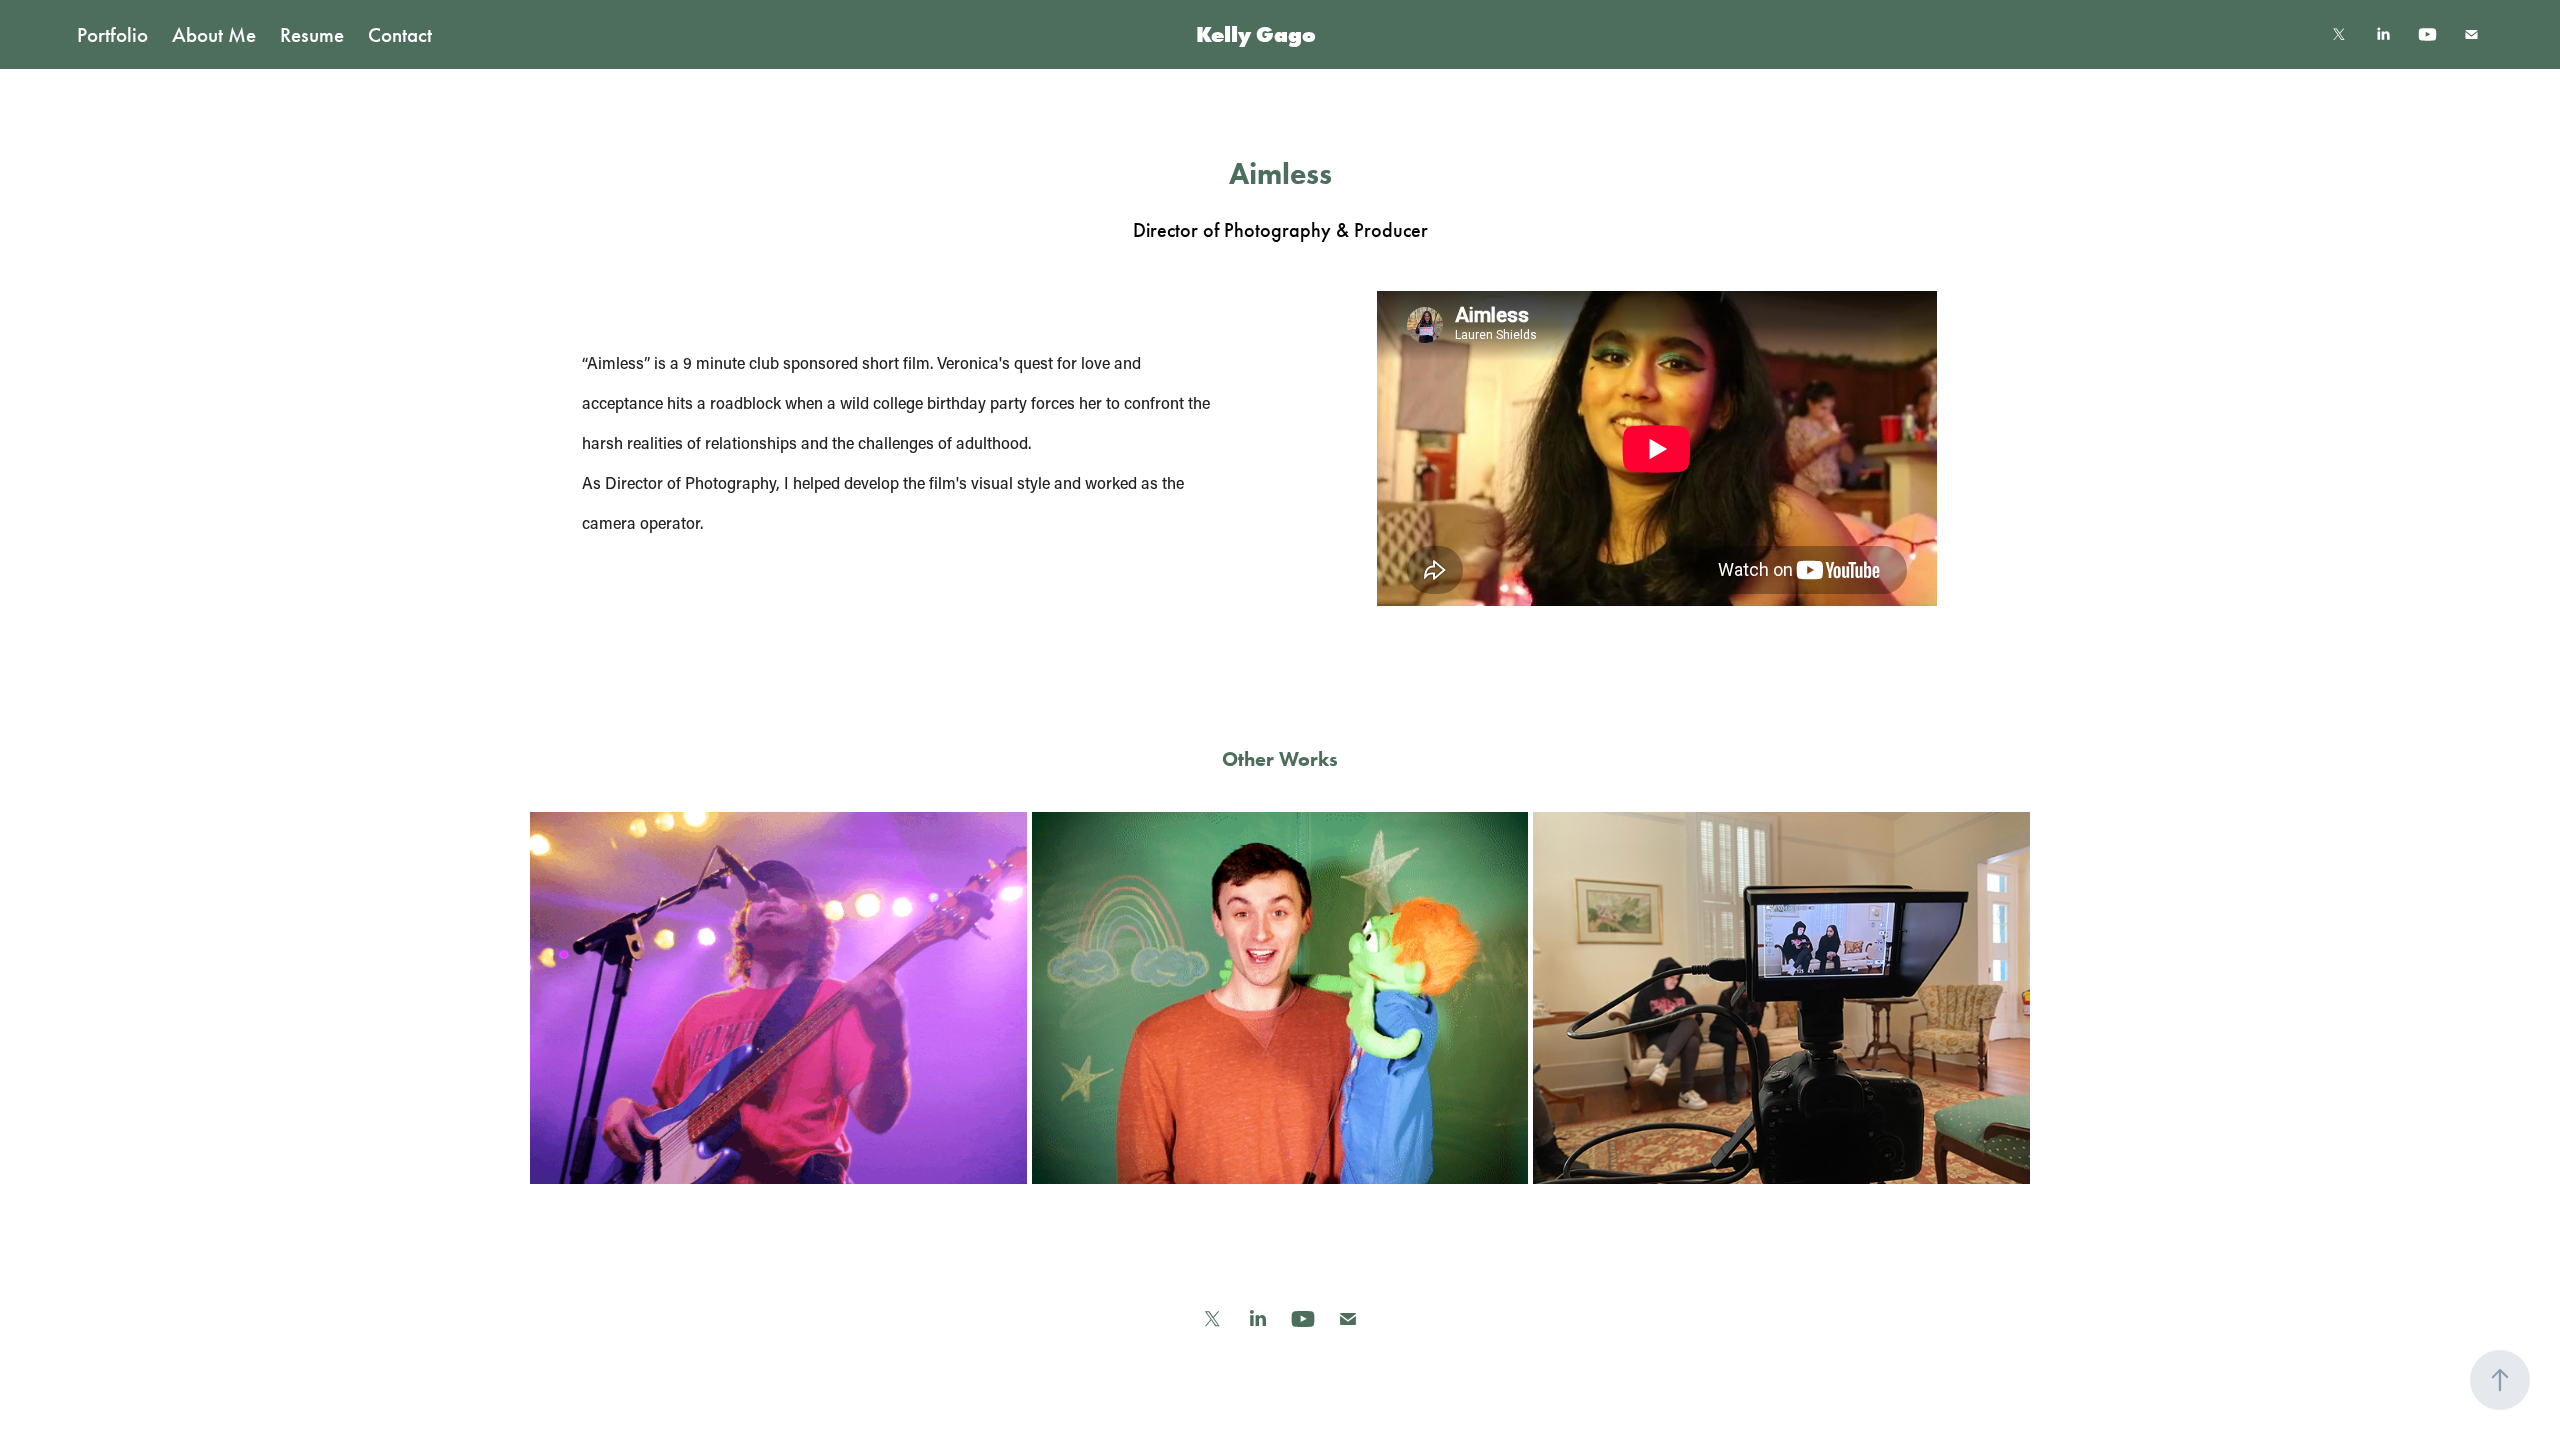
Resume (312, 35)
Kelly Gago (1256, 34)
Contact (400, 35)
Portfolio (112, 35)
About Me (214, 35)
